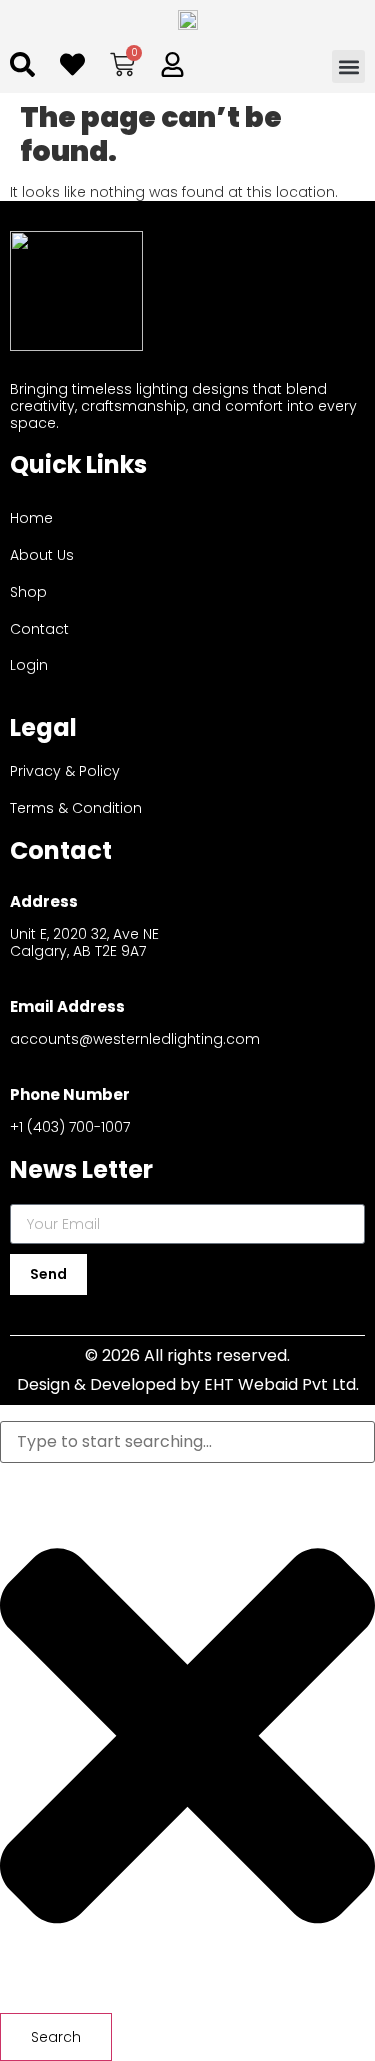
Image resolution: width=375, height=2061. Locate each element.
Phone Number (70, 1094)
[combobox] (187, 1442)
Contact (39, 629)
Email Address (67, 1006)
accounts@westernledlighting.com (135, 1039)
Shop (28, 592)
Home (31, 518)
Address (44, 901)
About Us (42, 555)
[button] (348, 66)
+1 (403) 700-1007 (70, 1127)
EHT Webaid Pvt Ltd (280, 1384)
